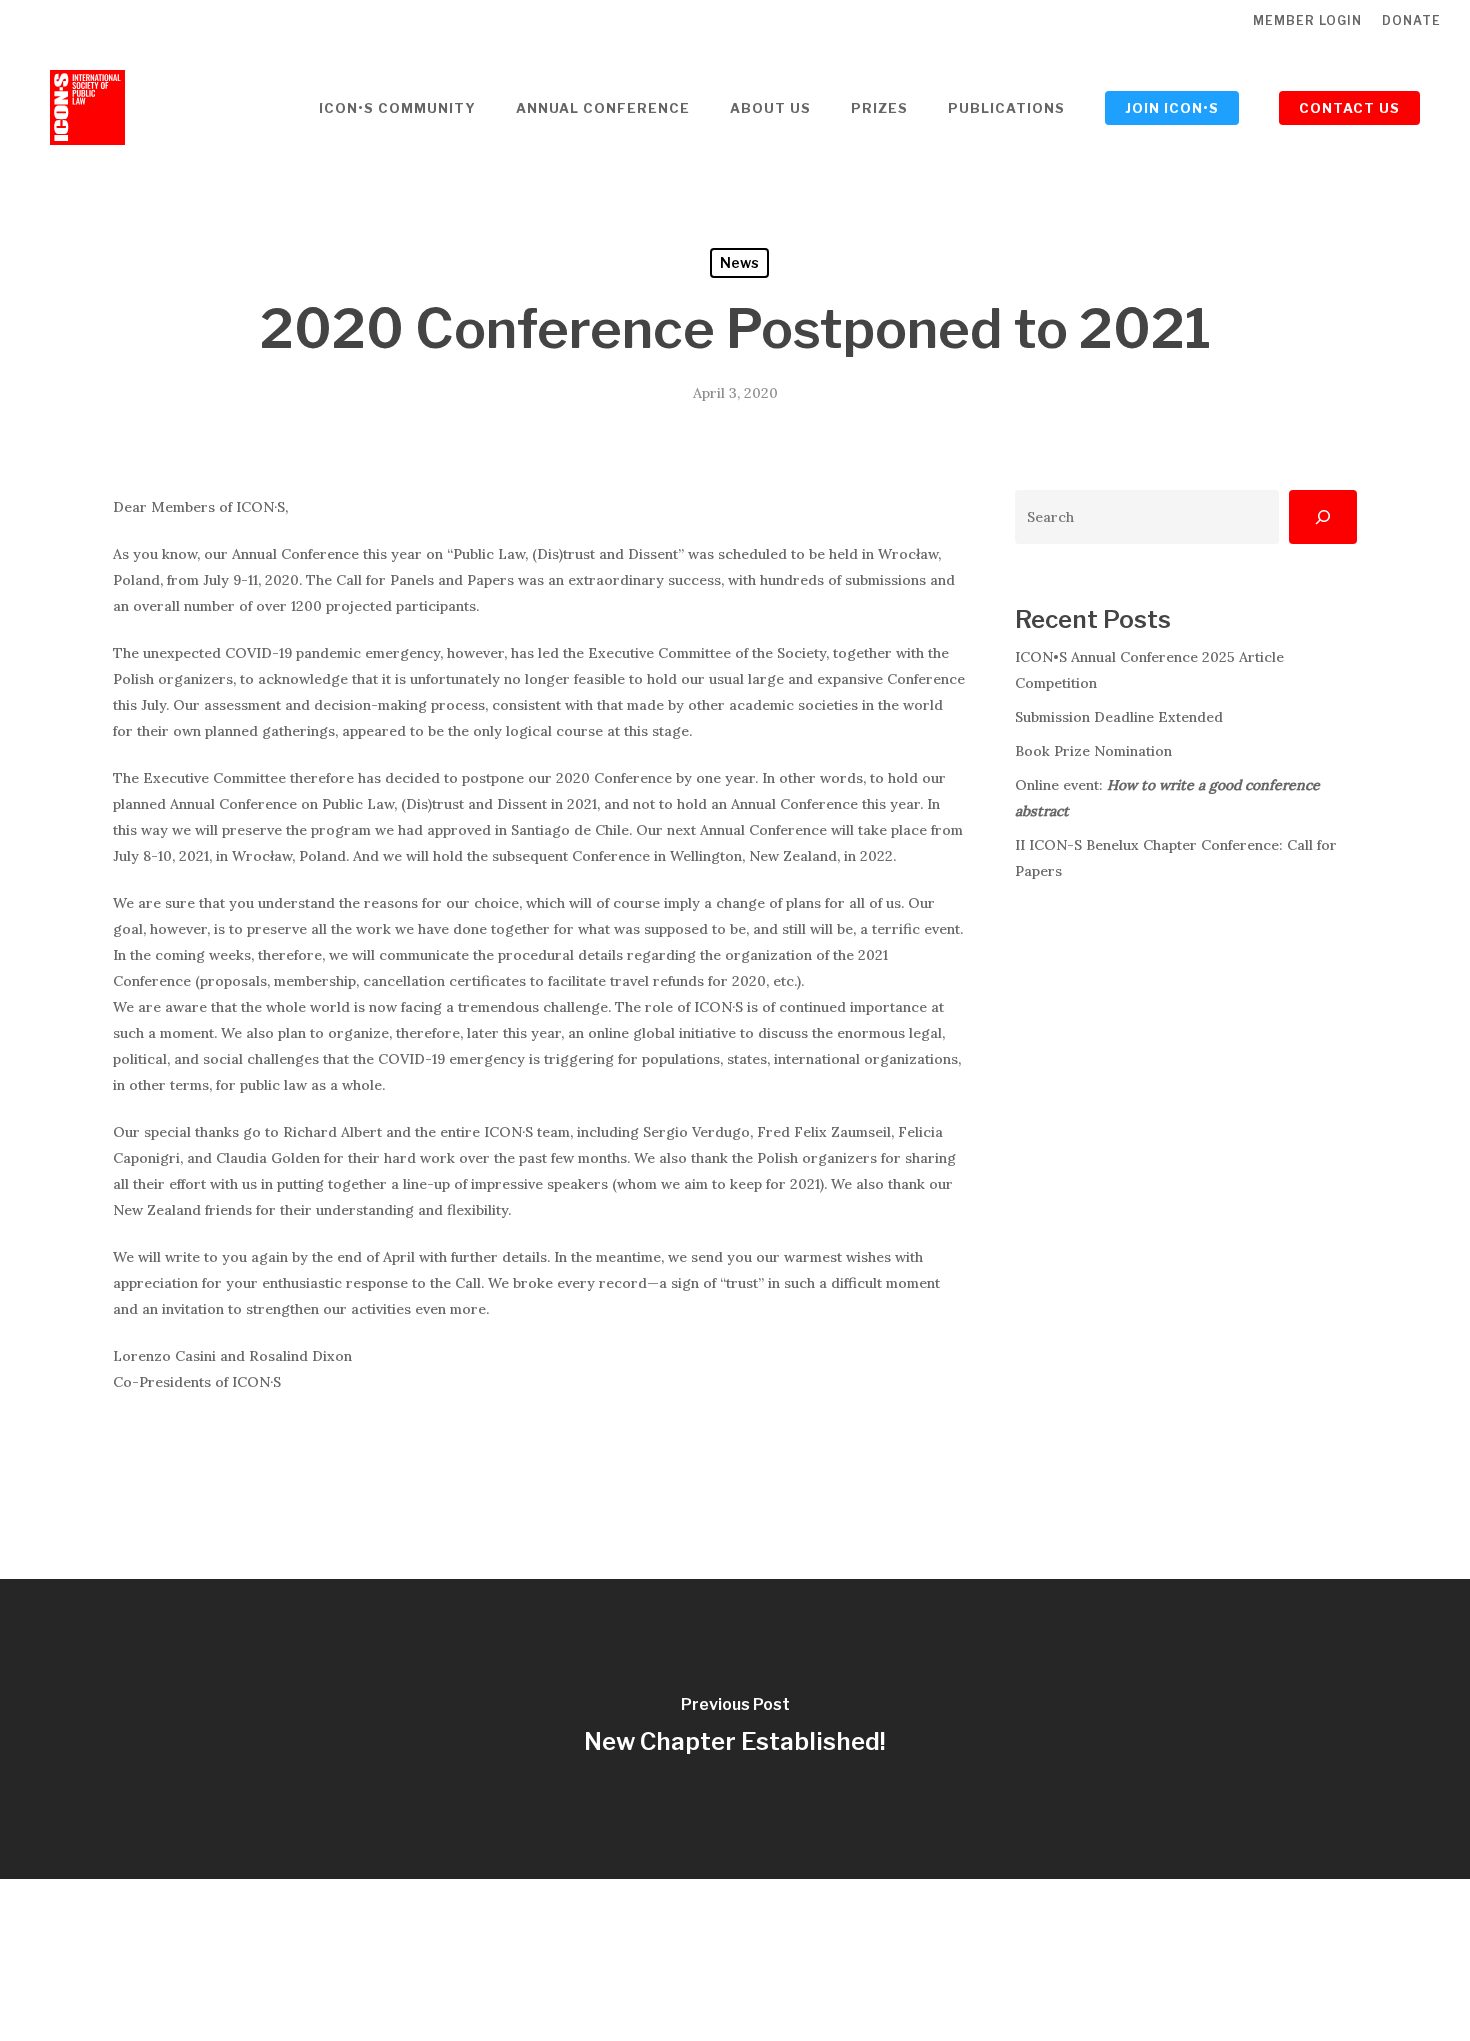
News (739, 262)
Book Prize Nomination (1093, 751)
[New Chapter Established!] (735, 1729)
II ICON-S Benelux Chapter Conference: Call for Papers (1176, 858)
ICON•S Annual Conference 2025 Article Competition (1149, 670)
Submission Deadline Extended (1119, 717)
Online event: (1167, 798)
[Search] (1323, 517)
